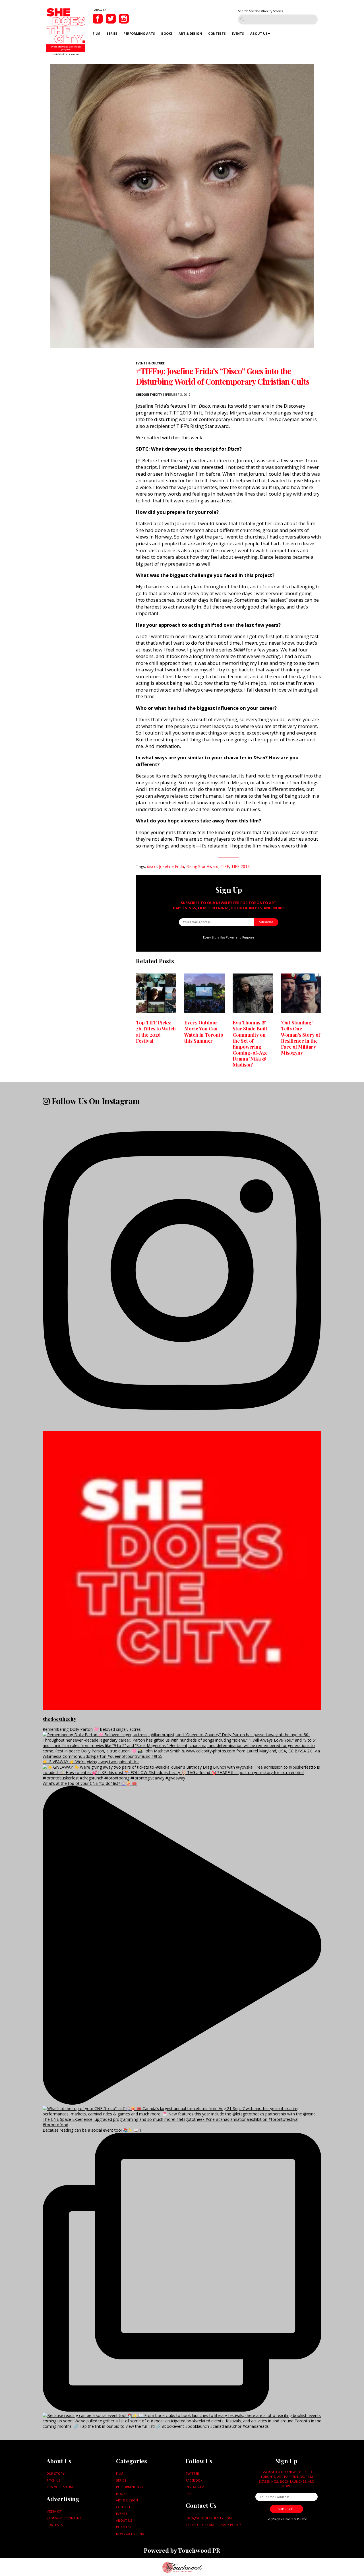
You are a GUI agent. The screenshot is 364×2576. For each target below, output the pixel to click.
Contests (217, 33)
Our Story (55, 2473)
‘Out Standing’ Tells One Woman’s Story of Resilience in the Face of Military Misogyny (300, 1038)
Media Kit (54, 2511)
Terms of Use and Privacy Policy (213, 2525)
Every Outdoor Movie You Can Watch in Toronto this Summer (204, 1031)
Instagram (195, 2487)
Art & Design (190, 33)
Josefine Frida (171, 866)
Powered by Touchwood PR (182, 2550)
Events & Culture (150, 363)
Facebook (194, 2480)
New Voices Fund (60, 2487)
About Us (259, 33)
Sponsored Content (64, 2518)
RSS (189, 2494)
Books (167, 33)
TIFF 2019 (240, 866)
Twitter (192, 2473)
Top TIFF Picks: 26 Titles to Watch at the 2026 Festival (156, 1031)
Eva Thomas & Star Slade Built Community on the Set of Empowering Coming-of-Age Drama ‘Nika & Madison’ (250, 1043)
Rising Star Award (202, 866)
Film (97, 33)
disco (152, 866)
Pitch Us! (54, 2480)
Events (238, 33)
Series (112, 33)
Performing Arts (139, 33)
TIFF (225, 866)
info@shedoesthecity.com (209, 2518)
